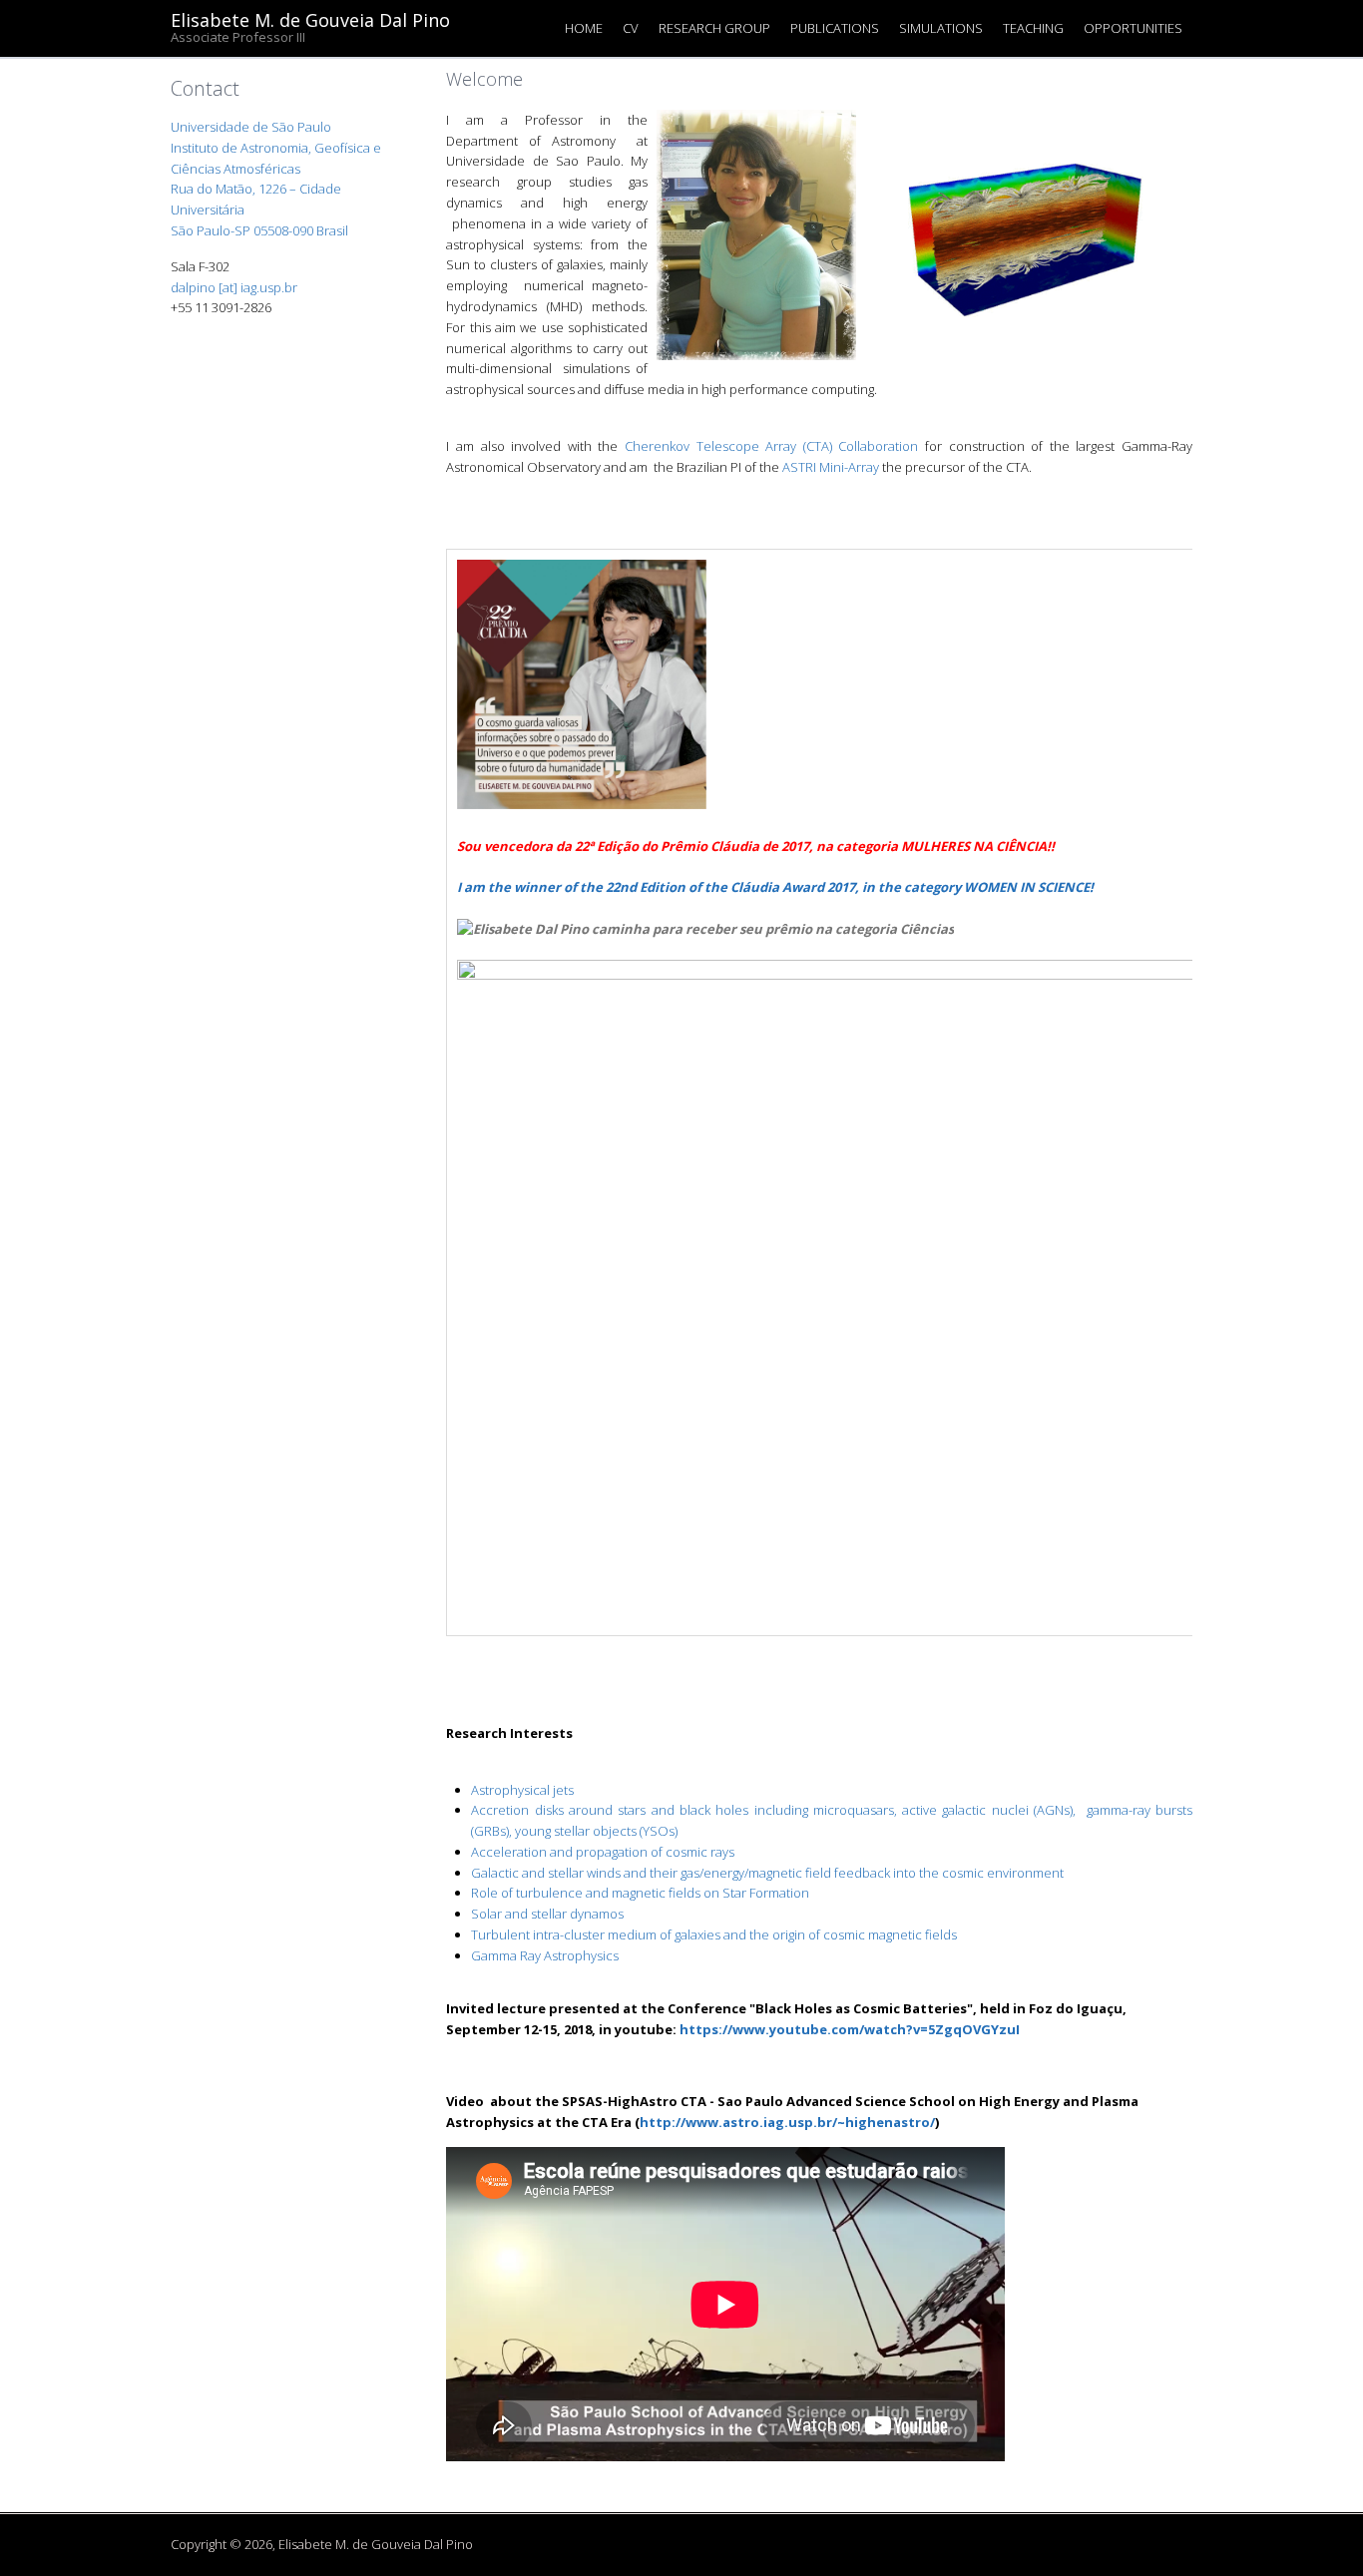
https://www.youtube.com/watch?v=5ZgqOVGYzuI (850, 2029)
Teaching (1033, 28)
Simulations (941, 28)
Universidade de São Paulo (251, 127)
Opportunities (1133, 28)
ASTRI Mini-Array (831, 467)
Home (584, 28)
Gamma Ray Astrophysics (545, 1955)
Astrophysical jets (522, 1790)
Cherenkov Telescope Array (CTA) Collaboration (771, 446)
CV (631, 28)
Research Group (714, 28)
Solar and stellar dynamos (547, 1914)
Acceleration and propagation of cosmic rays (603, 1852)
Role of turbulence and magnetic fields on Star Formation (640, 1893)
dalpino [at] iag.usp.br (234, 287)
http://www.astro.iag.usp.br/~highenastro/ (787, 2122)
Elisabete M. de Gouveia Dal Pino (310, 19)
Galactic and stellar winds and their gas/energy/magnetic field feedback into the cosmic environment (767, 1873)
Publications (835, 28)
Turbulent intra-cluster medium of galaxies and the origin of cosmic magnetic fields (714, 1934)
